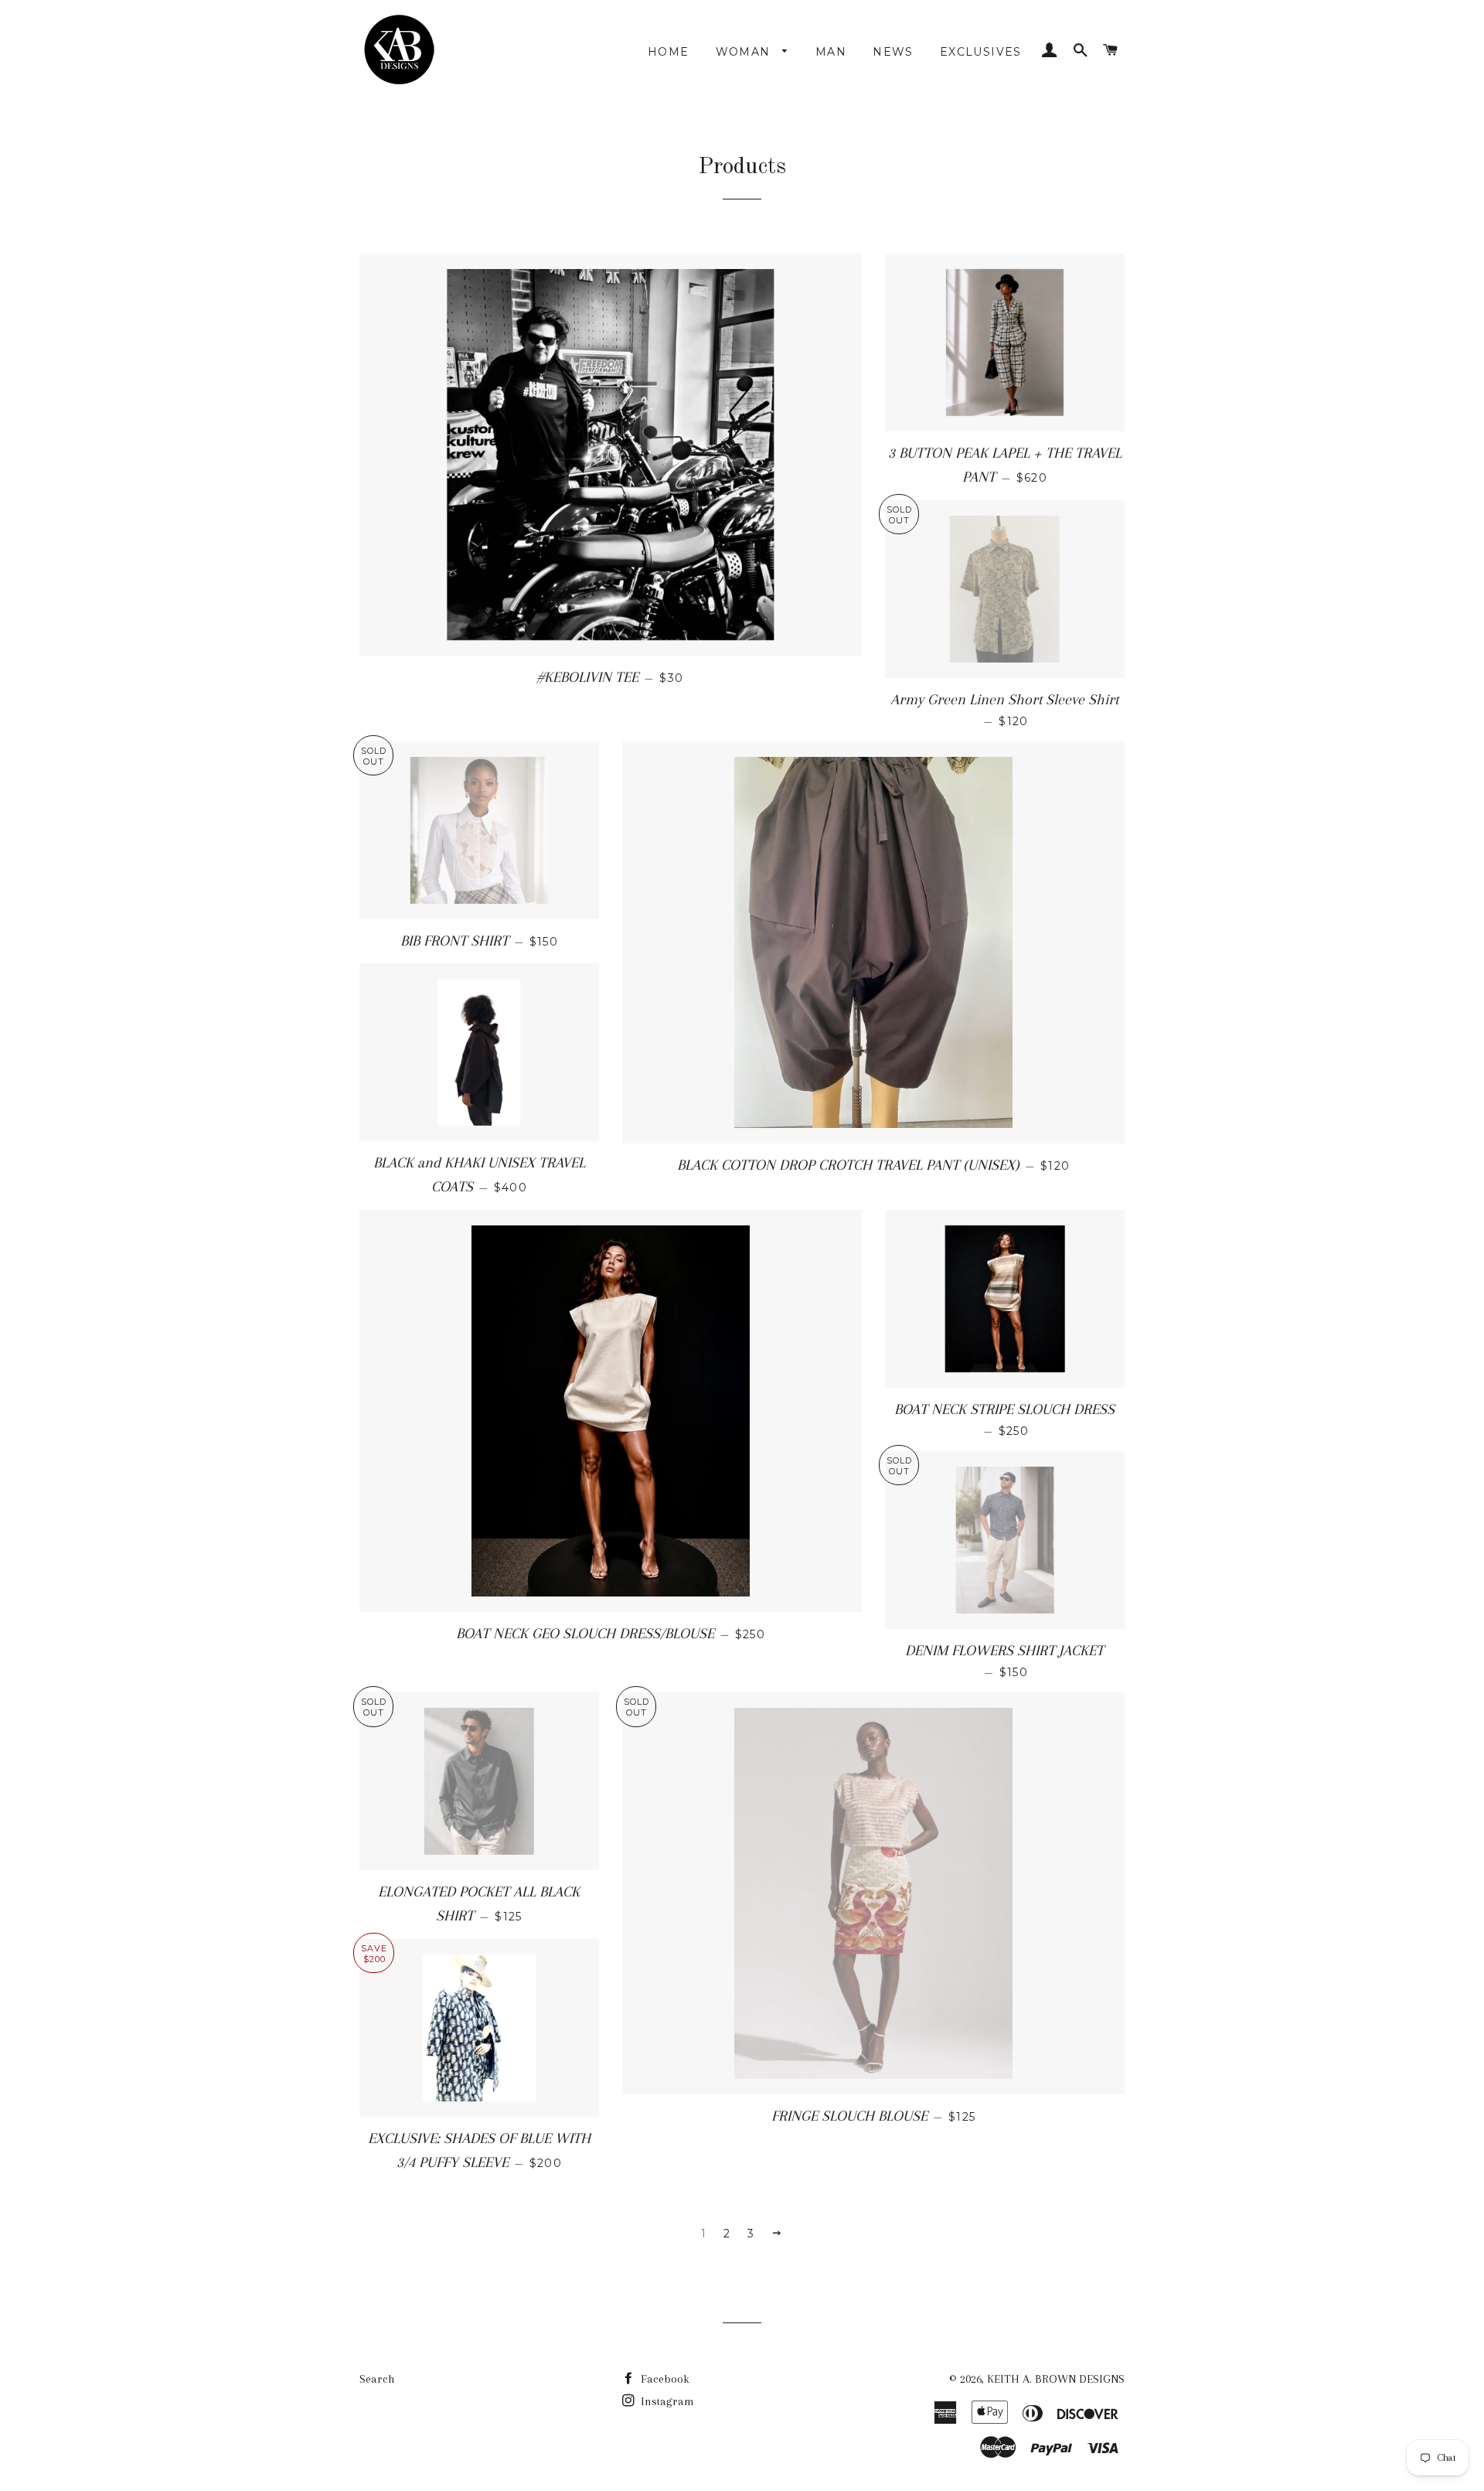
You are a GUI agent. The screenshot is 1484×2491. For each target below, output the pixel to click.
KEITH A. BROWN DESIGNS (1056, 2379)
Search (377, 2379)
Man (831, 52)
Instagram (666, 2401)
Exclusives (981, 52)
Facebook (664, 2379)
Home (669, 52)
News (893, 52)
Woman (745, 52)
